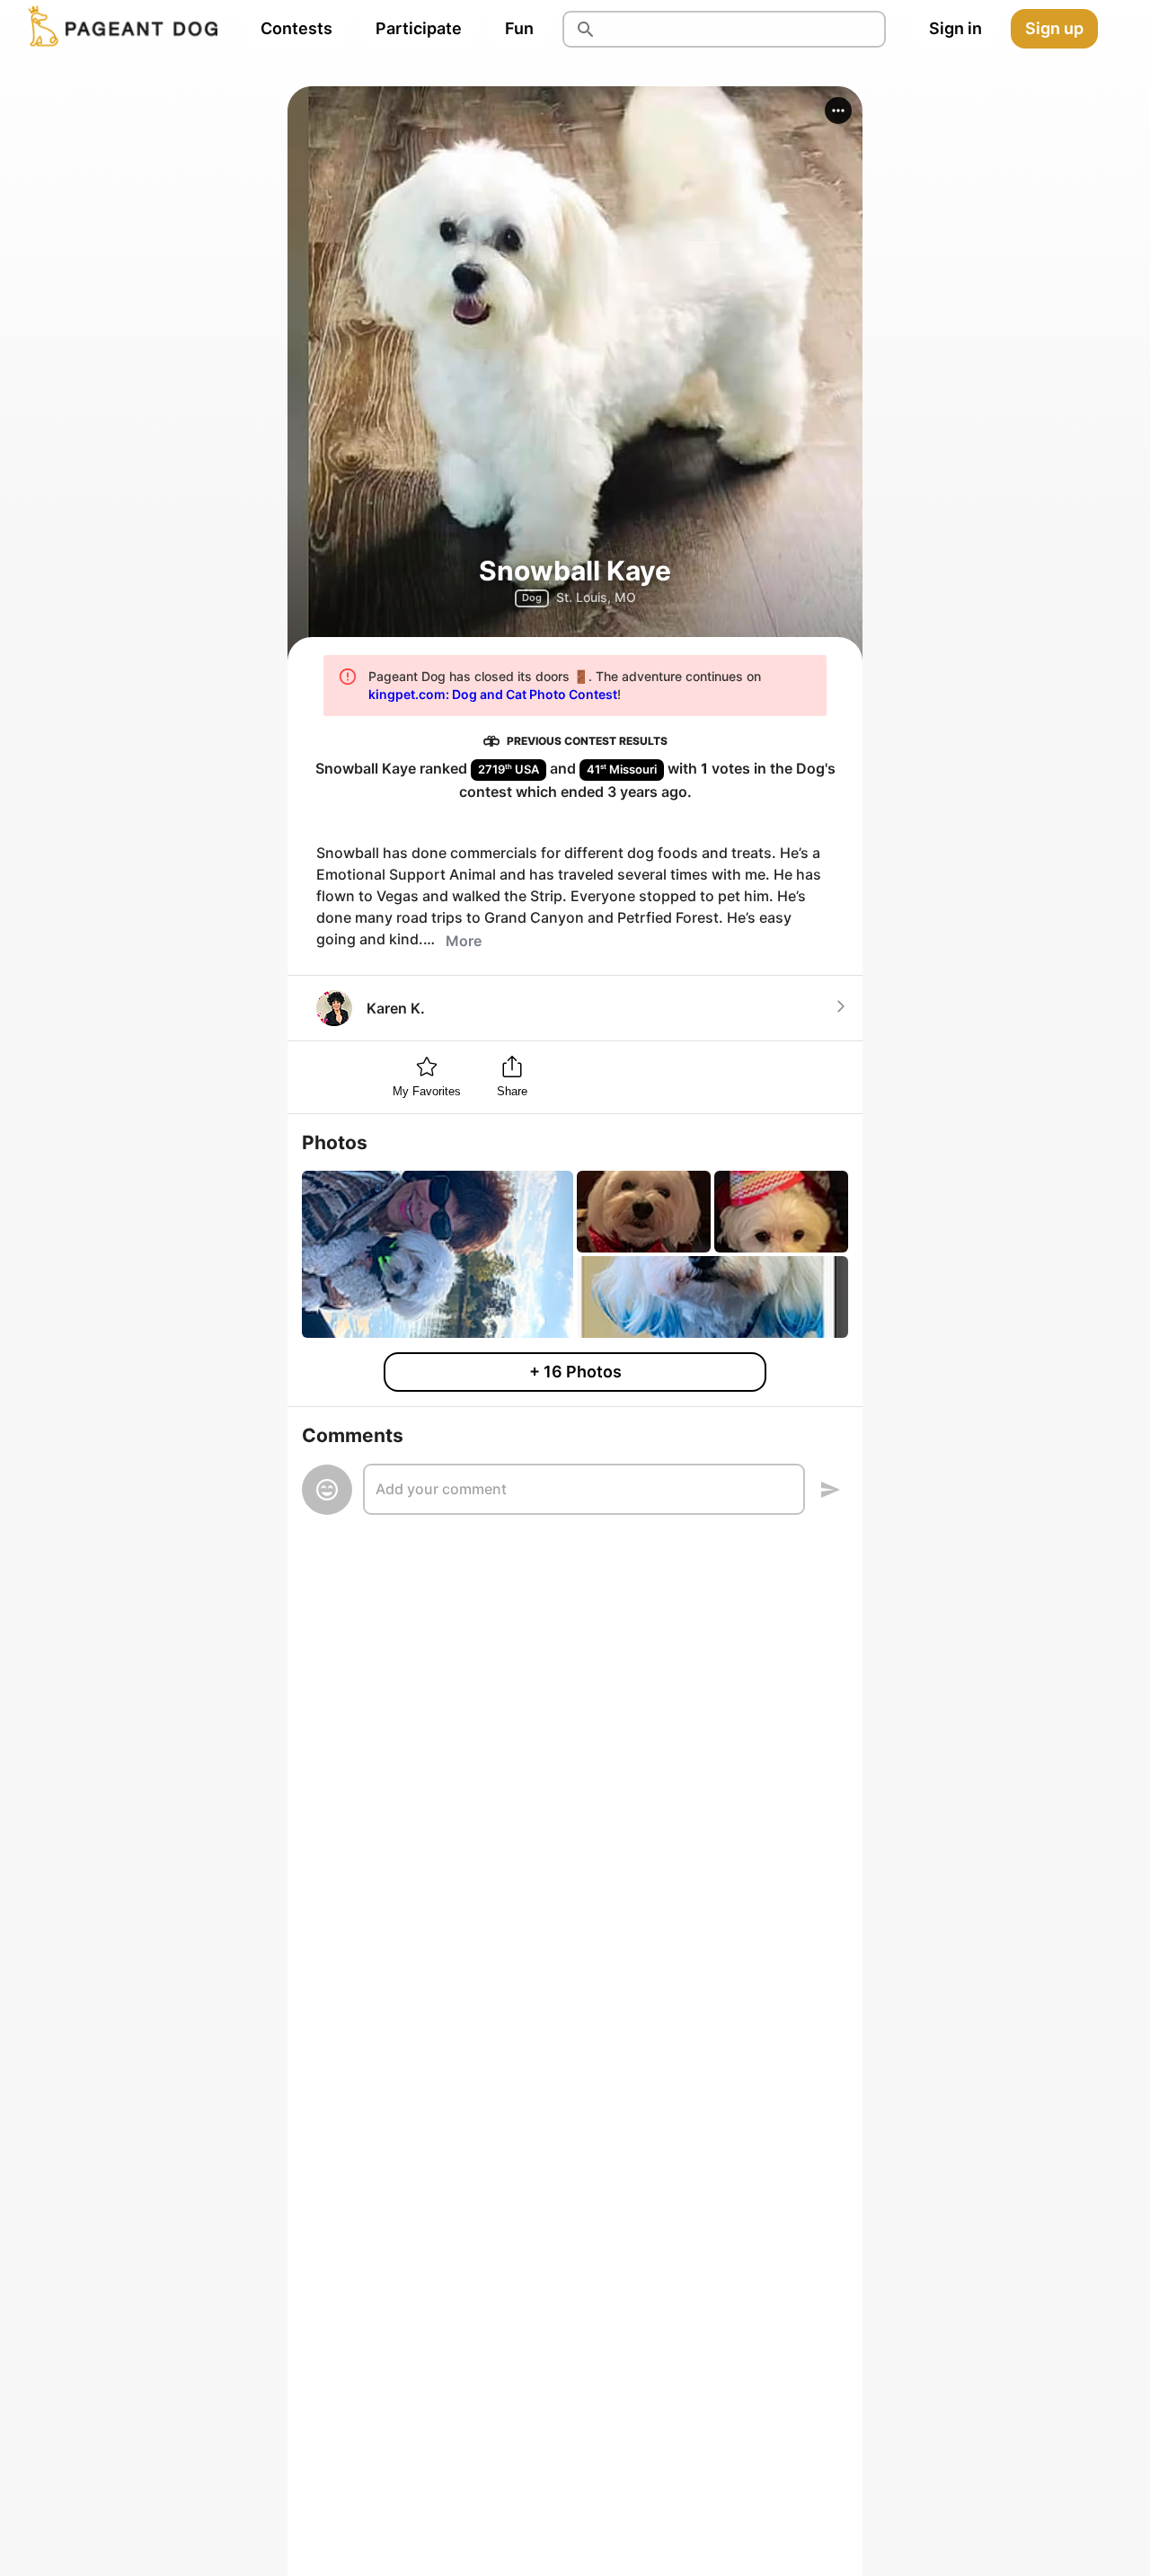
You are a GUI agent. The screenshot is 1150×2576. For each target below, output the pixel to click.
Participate (419, 28)
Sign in (955, 28)
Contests (296, 28)
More (464, 941)
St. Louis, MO (596, 597)
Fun (519, 28)
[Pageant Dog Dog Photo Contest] (119, 29)
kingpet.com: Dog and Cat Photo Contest (493, 694)
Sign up (1054, 28)
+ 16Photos (575, 1372)
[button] (838, 111)
